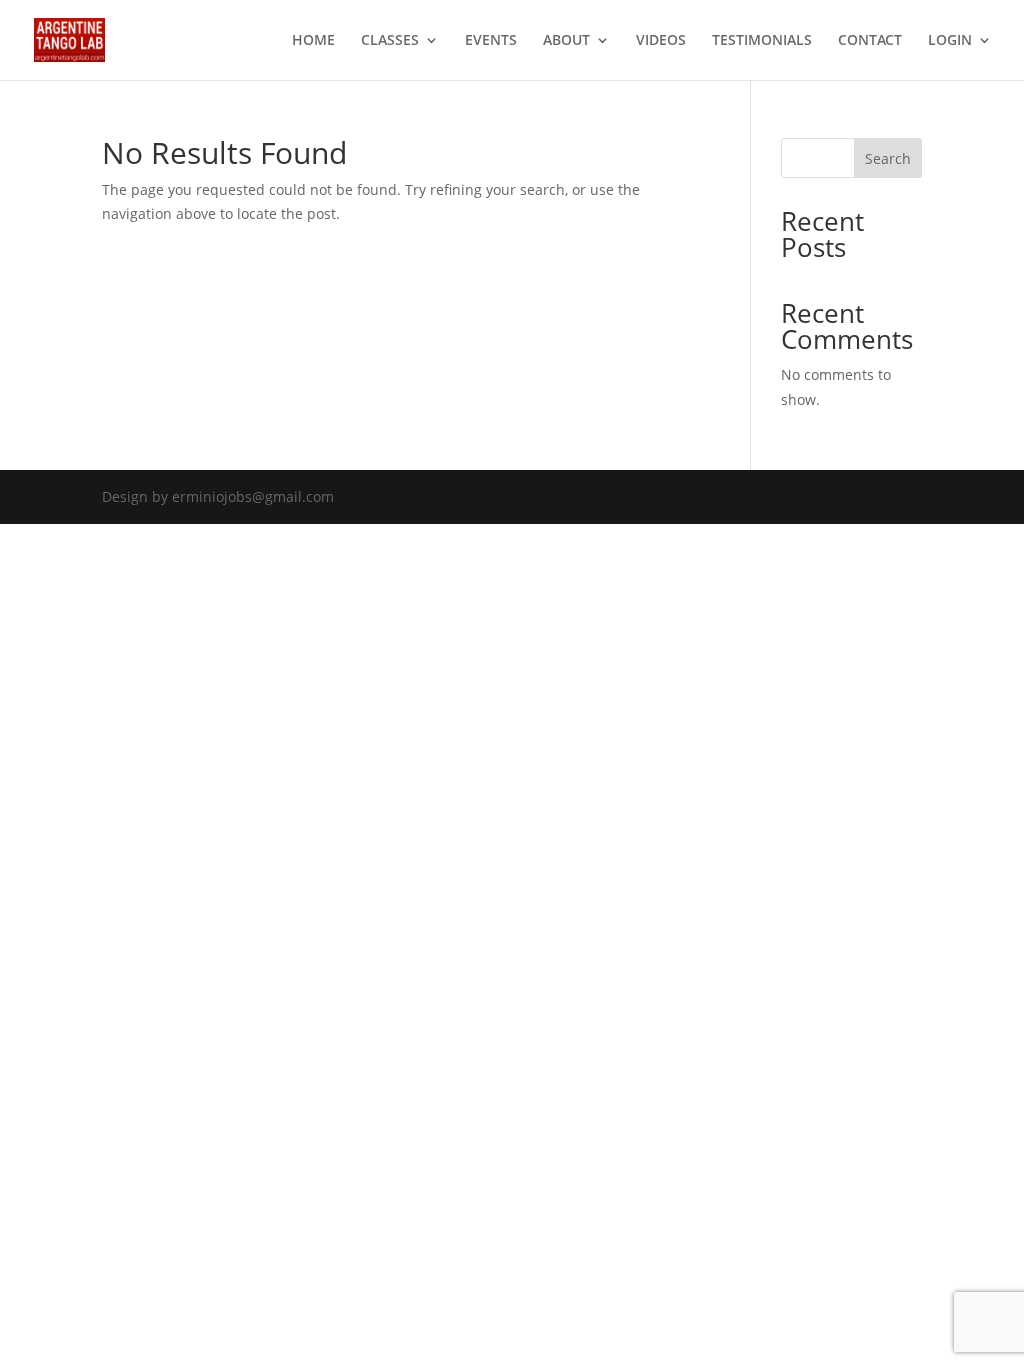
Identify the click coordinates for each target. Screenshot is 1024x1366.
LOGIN (950, 41)
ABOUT (566, 41)
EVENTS (491, 41)
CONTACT (870, 41)
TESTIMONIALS (762, 41)
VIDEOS (661, 41)
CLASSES (390, 41)
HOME (313, 41)
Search (888, 158)
